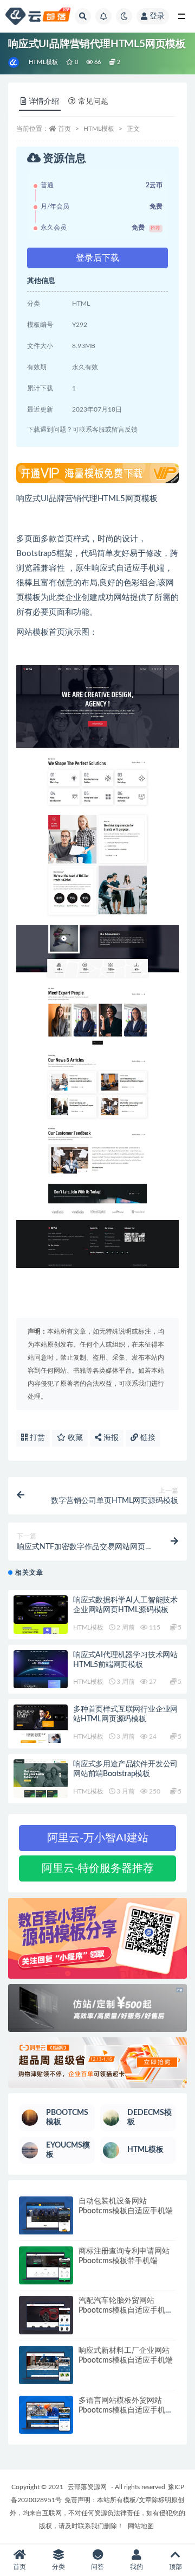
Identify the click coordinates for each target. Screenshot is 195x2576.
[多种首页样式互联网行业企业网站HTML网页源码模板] (41, 1724)
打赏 (36, 1438)
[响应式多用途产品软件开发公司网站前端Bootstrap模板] (41, 1779)
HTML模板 (43, 62)
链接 (147, 1438)
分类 (58, 2567)
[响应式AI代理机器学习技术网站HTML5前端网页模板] (41, 1669)
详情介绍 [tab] (44, 102)
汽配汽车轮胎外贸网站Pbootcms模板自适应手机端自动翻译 (126, 2310)
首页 (64, 129)
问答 (97, 2567)
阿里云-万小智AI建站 (98, 1838)
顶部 (175, 2567)
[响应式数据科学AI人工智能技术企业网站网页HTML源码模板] (41, 1615)
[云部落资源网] (14, 62)
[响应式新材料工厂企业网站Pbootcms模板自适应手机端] (46, 2365)
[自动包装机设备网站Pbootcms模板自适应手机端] (46, 2216)
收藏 (74, 1438)
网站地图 (141, 2526)
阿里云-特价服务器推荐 (98, 1868)
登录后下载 (97, 258)
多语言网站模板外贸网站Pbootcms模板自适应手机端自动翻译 (126, 2410)
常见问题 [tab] (93, 102)
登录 (157, 16)
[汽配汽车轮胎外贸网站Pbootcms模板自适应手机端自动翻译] (46, 2315)
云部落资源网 (87, 2487)
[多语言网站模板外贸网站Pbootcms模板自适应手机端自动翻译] (46, 2415)
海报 (110, 1438)
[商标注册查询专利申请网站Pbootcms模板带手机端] (46, 2266)
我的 (136, 2567)
